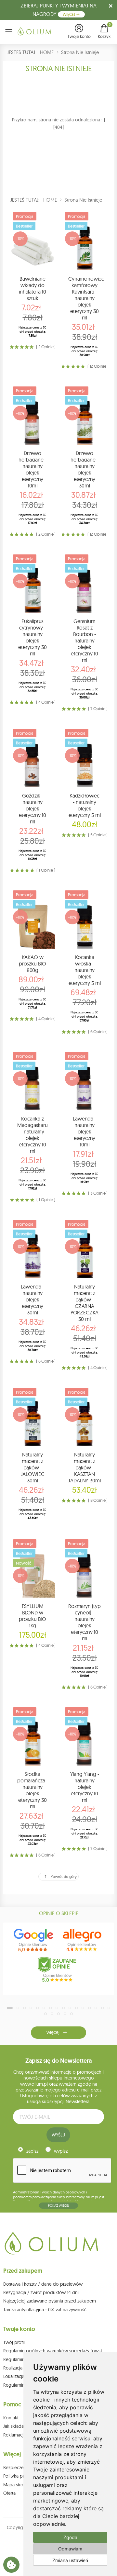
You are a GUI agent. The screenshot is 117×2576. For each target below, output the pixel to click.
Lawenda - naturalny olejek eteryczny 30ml (32, 1299)
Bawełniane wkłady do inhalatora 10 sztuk (32, 288)
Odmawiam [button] (70, 2549)
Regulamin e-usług (22, 2359)
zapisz (32, 2151)
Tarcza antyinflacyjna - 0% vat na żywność (45, 2310)
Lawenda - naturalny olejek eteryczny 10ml (84, 1132)
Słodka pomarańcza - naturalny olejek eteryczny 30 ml (32, 1790)
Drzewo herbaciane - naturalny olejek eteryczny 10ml (32, 469)
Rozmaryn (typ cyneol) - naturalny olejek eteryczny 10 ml (84, 1622)
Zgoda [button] (70, 2537)
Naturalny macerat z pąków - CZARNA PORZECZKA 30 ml (85, 1303)
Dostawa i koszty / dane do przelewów (43, 2284)
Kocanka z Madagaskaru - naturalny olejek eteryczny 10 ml (32, 1135)
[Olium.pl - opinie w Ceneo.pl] (58, 1969)
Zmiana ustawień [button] (70, 2560)
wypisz (61, 2151)
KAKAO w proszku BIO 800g (32, 964)
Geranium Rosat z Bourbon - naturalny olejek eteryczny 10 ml (84, 641)
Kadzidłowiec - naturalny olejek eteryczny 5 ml (85, 805)
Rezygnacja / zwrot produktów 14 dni (41, 2292)
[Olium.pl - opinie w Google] (34, 1940)
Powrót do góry (64, 1876)
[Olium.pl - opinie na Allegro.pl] (83, 1940)
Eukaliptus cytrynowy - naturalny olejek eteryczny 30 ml (32, 637)
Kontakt (11, 2418)
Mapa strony (16, 2485)
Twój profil (14, 2342)
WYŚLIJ (58, 2135)
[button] (79, 32)
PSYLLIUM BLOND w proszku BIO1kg (32, 1616)
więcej (53, 2032)
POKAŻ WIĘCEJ (58, 2206)
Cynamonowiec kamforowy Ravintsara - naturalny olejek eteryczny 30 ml (86, 298)
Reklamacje (15, 2435)
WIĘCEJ (69, 14)
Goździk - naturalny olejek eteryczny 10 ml (32, 808)
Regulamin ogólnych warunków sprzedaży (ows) (52, 2351)
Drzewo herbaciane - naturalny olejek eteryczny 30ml (84, 469)
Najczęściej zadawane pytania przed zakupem (50, 2301)
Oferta (9, 2493)
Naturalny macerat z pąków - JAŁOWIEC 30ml (33, 1467)
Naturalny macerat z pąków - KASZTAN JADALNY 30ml (84, 1467)
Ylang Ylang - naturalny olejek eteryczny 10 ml (85, 1787)
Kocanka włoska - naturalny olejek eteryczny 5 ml (85, 970)
